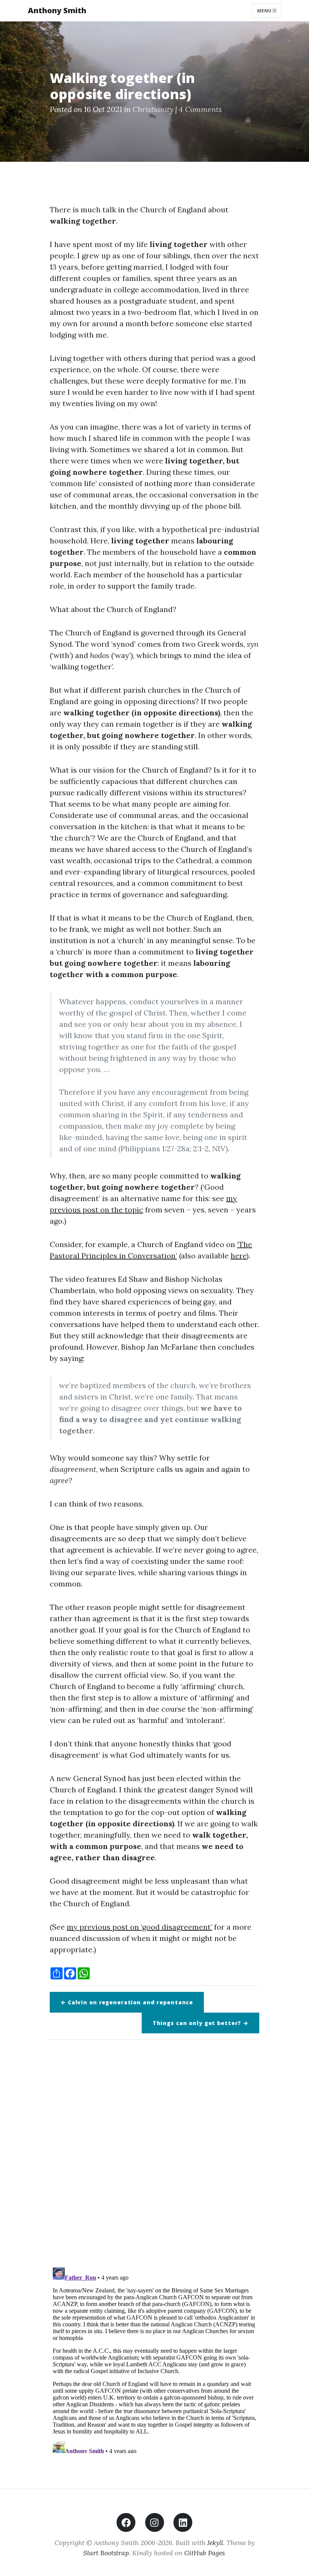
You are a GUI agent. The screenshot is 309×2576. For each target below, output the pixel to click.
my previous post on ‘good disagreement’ (139, 1927)
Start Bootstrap (106, 2553)
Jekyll (215, 2543)
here (239, 1256)
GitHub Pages (204, 2553)
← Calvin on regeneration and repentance (127, 2002)
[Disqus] (154, 2151)
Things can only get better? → (200, 2023)
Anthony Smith (57, 10)
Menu (265, 10)
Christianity (153, 109)
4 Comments (200, 109)
